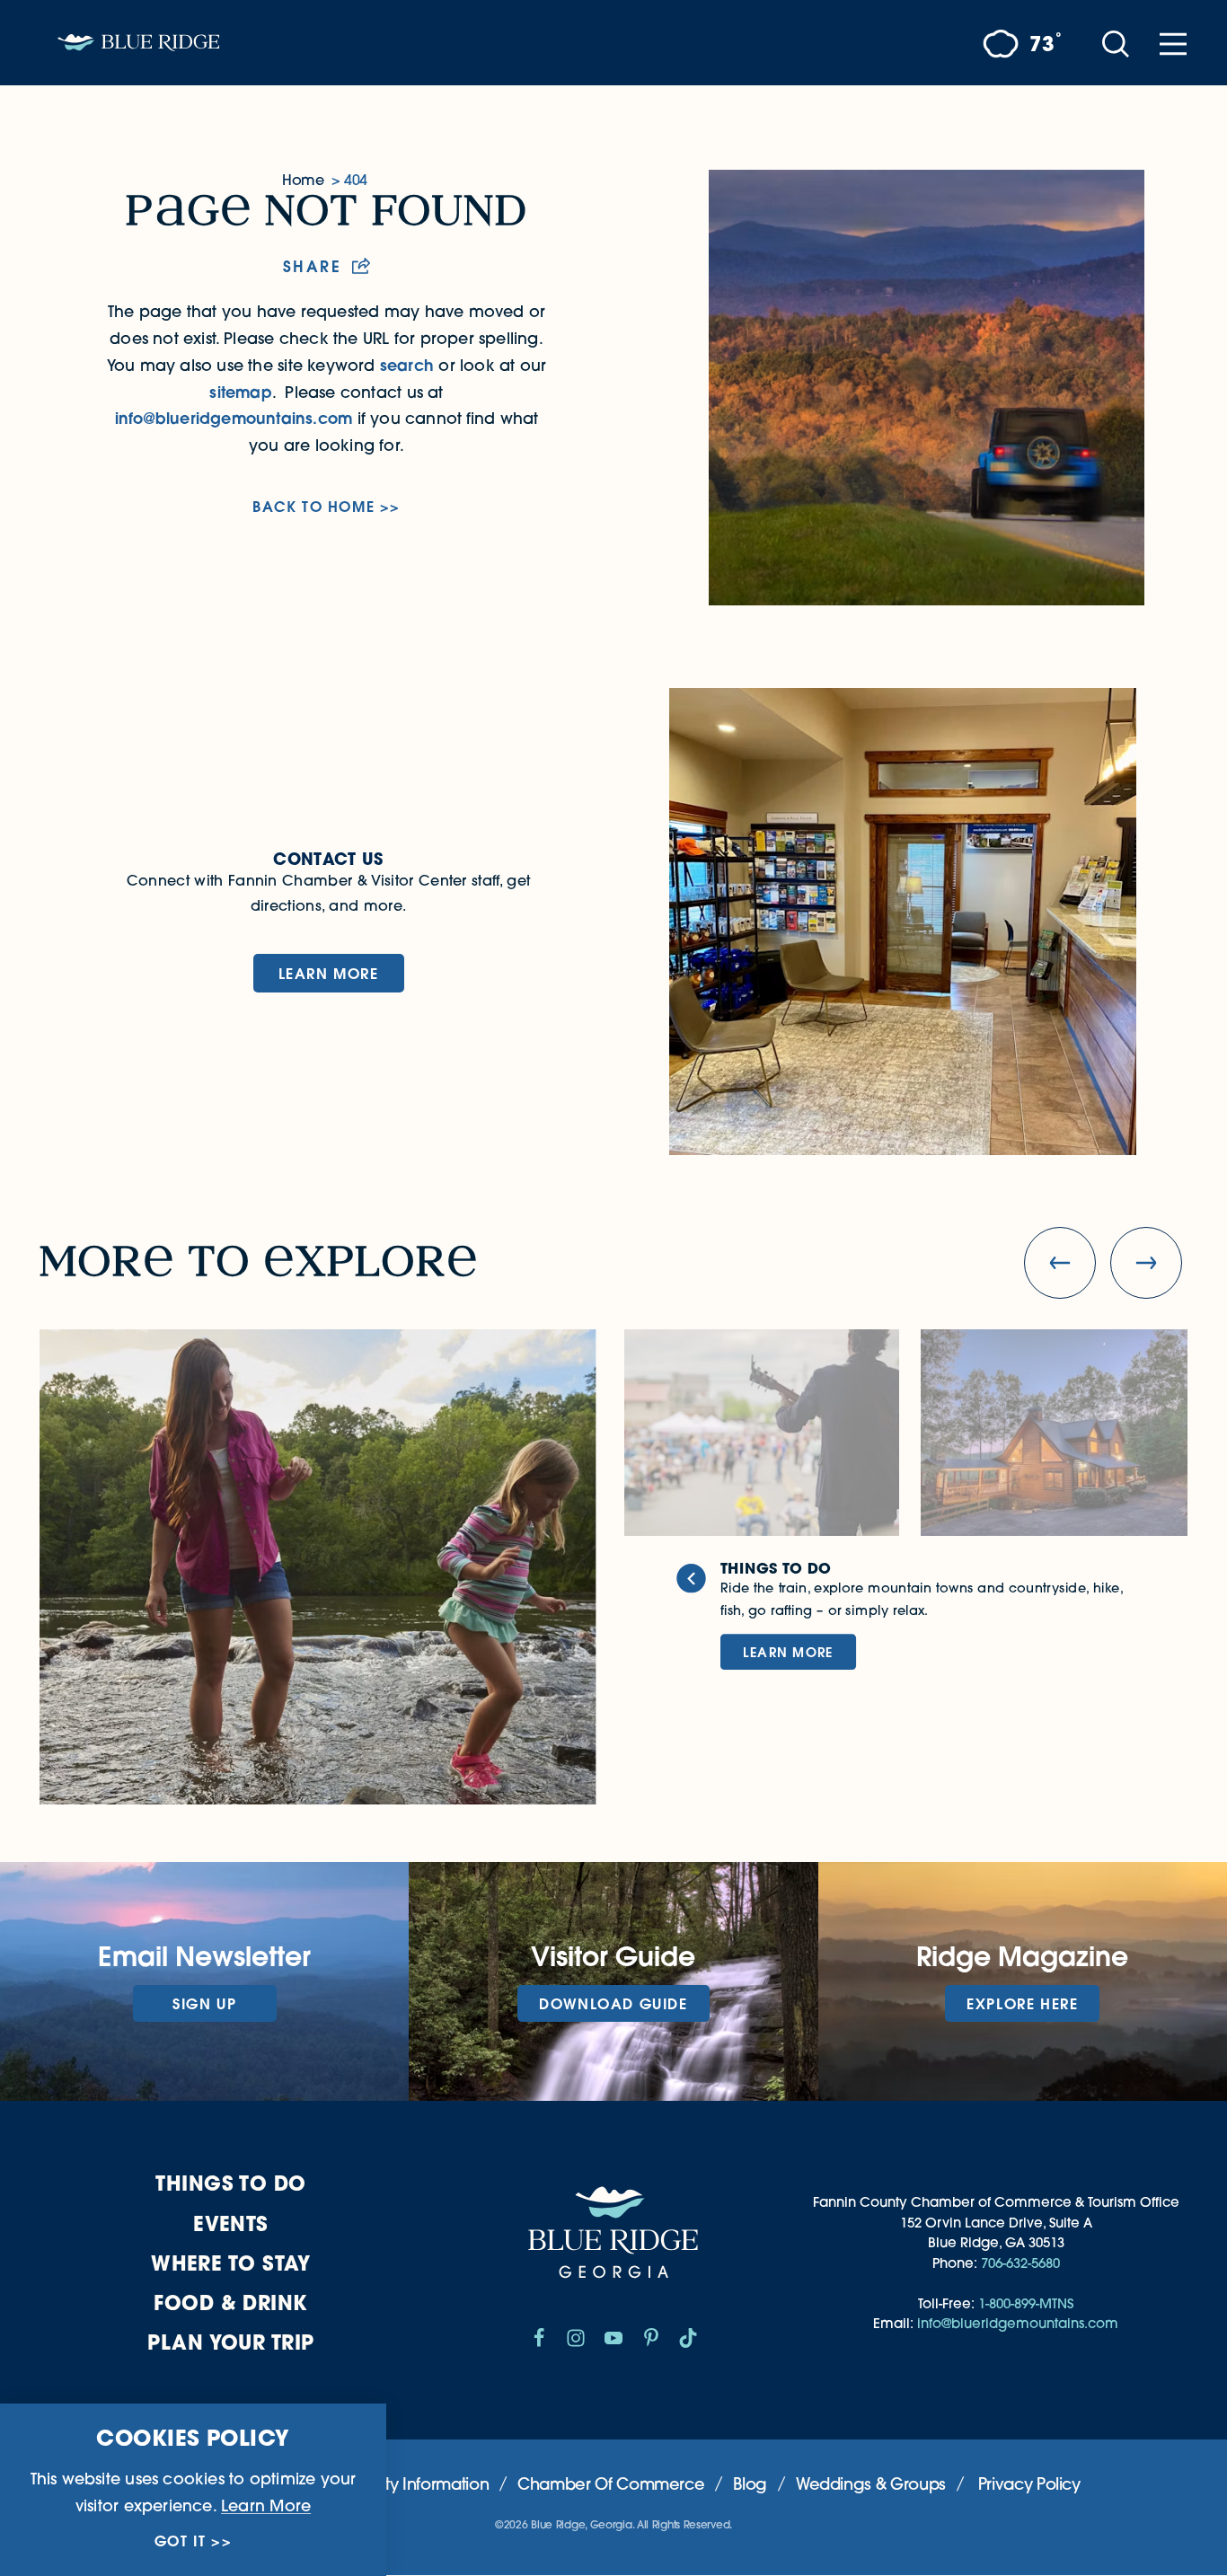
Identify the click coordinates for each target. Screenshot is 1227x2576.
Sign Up (204, 2003)
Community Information (400, 2484)
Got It (181, 2541)
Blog (750, 2484)
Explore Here (1022, 2003)
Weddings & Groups (871, 2484)
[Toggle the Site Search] (1116, 43)
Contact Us (328, 859)
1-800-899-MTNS (1026, 2303)
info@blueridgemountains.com (234, 418)
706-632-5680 (1020, 2263)
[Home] (138, 43)
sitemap (240, 392)
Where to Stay (231, 2263)
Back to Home (313, 507)
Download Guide (613, 2003)
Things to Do (230, 2183)
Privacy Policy (1029, 2484)
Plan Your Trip (230, 2342)
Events (231, 2223)
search (407, 365)
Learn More (329, 973)
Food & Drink (230, 2303)
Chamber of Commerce (611, 2484)
